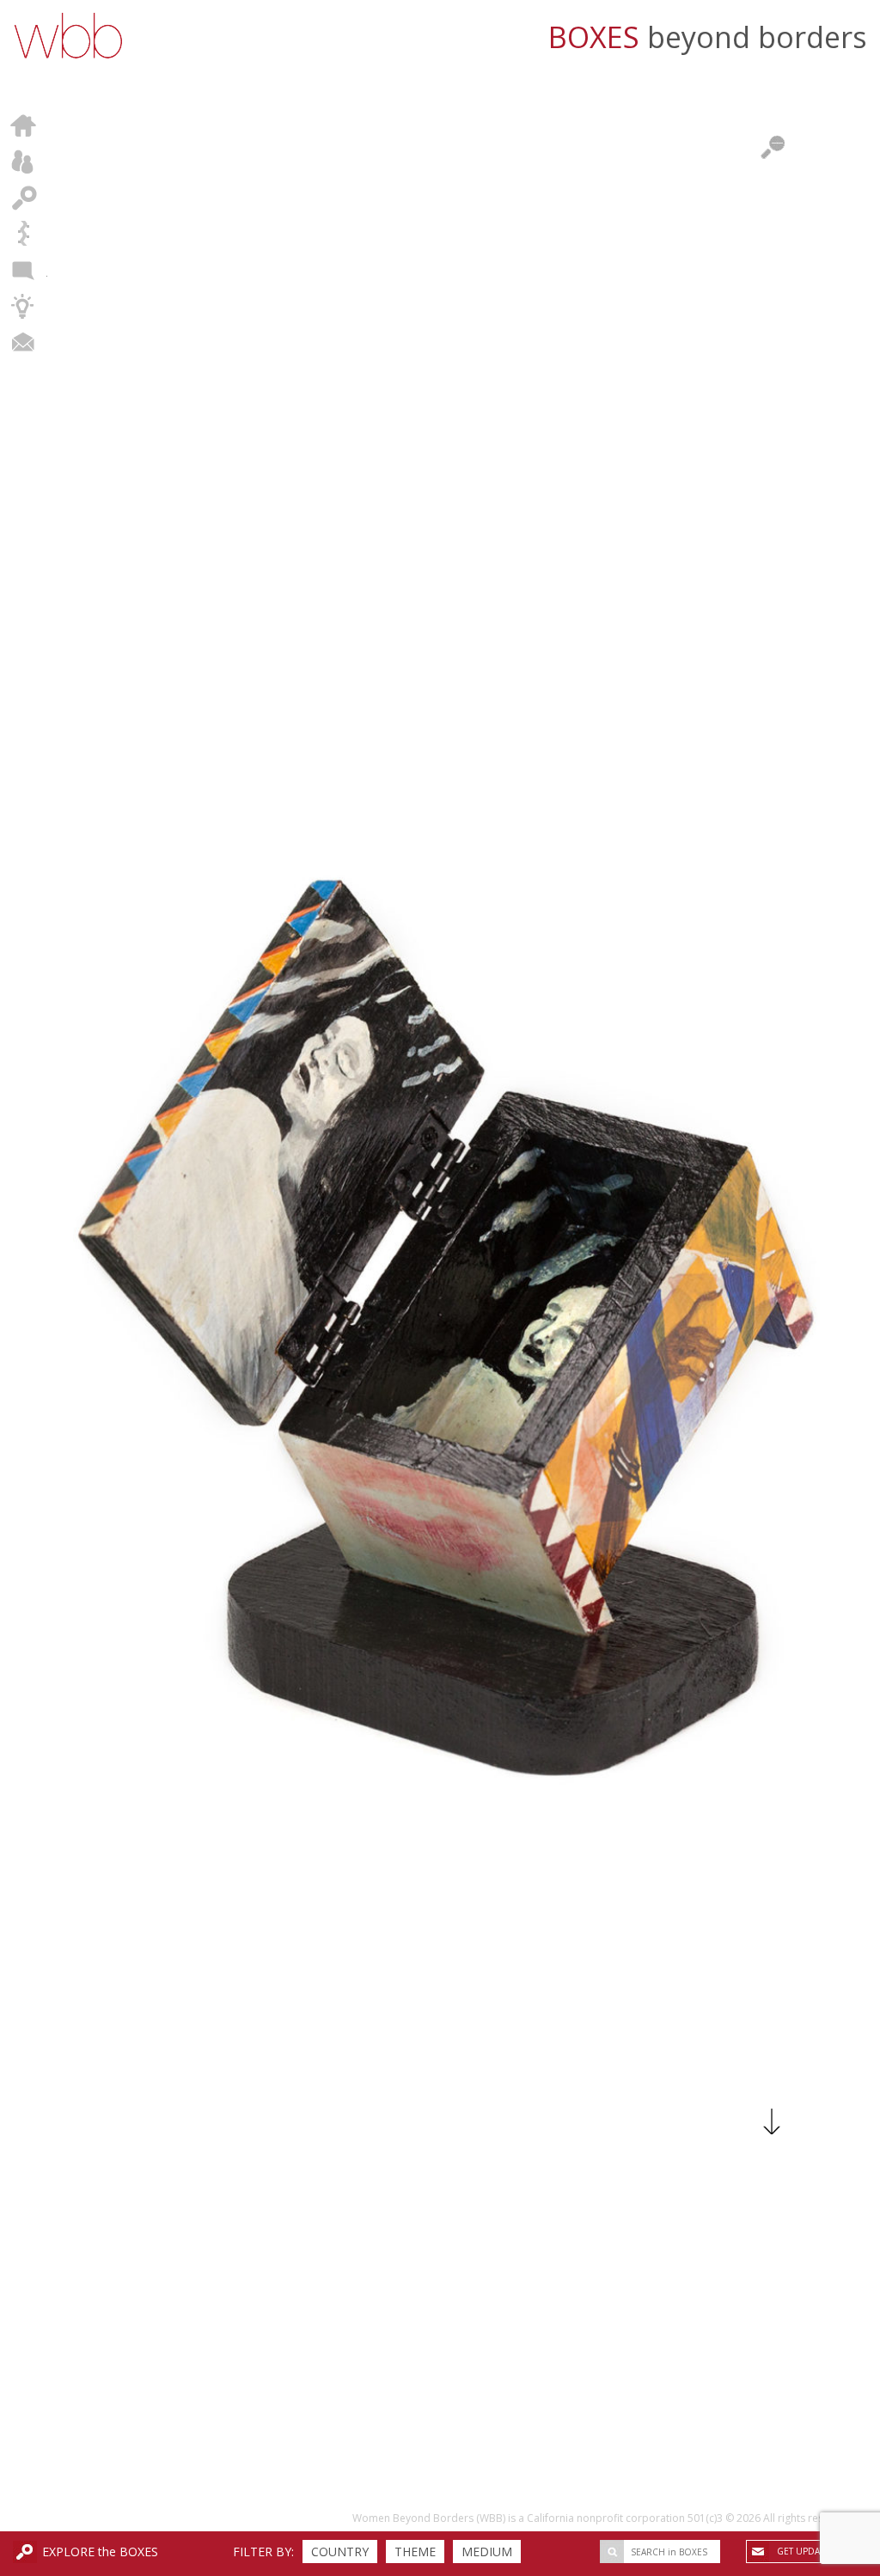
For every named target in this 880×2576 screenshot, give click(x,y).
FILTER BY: (263, 2552)
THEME (415, 2552)
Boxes (24, 198)
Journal (24, 270)
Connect (24, 342)
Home (24, 125)
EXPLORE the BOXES (100, 2552)
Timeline (24, 234)
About (24, 162)
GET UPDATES (806, 2551)
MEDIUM (487, 2552)
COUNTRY (340, 2552)
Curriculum (24, 306)
